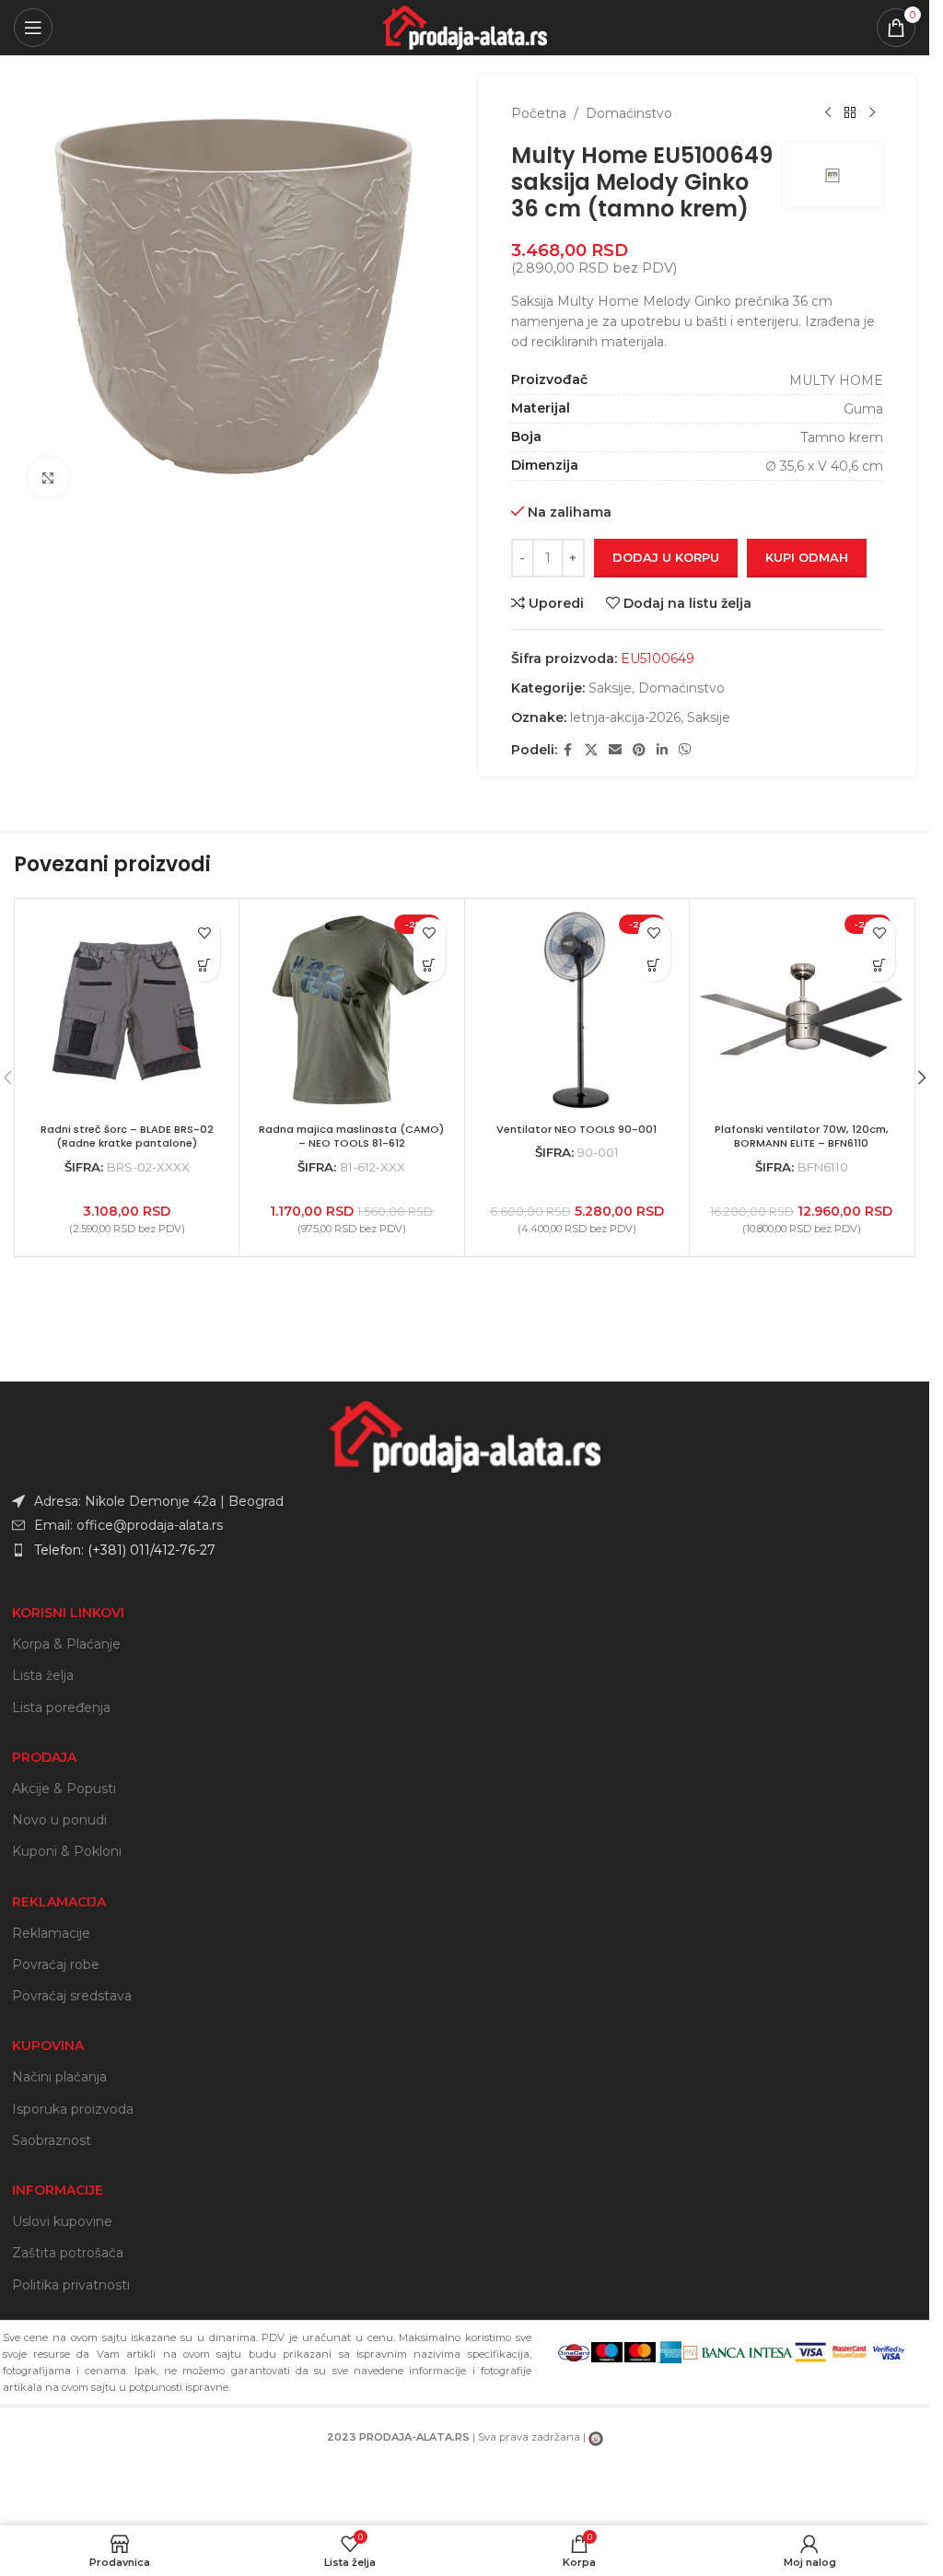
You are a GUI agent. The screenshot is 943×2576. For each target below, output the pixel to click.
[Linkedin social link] (662, 750)
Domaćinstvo (629, 113)
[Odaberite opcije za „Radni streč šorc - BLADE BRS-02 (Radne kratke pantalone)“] (204, 966)
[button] (654, 966)
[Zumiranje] (48, 478)
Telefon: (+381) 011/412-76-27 (125, 1550)
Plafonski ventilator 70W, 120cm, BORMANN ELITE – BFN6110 (802, 1136)
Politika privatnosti (71, 2285)
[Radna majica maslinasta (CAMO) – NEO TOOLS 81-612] (351, 1011)
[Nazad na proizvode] (850, 113)
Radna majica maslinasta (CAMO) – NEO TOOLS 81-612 (351, 1136)
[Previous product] (828, 113)
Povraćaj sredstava (72, 1996)
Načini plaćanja (59, 2077)
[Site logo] (465, 27)
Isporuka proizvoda (73, 2109)
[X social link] (591, 750)
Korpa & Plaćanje (66, 1644)
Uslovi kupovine (62, 2221)
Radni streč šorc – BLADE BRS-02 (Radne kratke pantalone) (127, 1136)
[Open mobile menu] (33, 28)
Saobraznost (52, 2140)
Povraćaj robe (56, 1964)
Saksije (610, 688)
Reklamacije (51, 1933)
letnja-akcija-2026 (625, 717)
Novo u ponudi (59, 1820)
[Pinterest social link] (639, 750)
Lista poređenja (61, 1708)
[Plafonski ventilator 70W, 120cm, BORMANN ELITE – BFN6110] (802, 1011)
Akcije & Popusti (64, 1789)
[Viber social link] (685, 750)
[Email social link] (615, 750)
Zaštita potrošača (68, 2253)
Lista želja (43, 1675)
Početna (539, 113)
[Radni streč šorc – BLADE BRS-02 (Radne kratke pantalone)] (127, 1011)
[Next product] (872, 113)
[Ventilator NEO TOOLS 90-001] (577, 1011)
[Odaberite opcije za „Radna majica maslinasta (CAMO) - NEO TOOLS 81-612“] (430, 966)
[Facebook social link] (568, 750)
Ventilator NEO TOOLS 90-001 (576, 1129)
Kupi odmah (807, 557)
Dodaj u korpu (666, 557)
